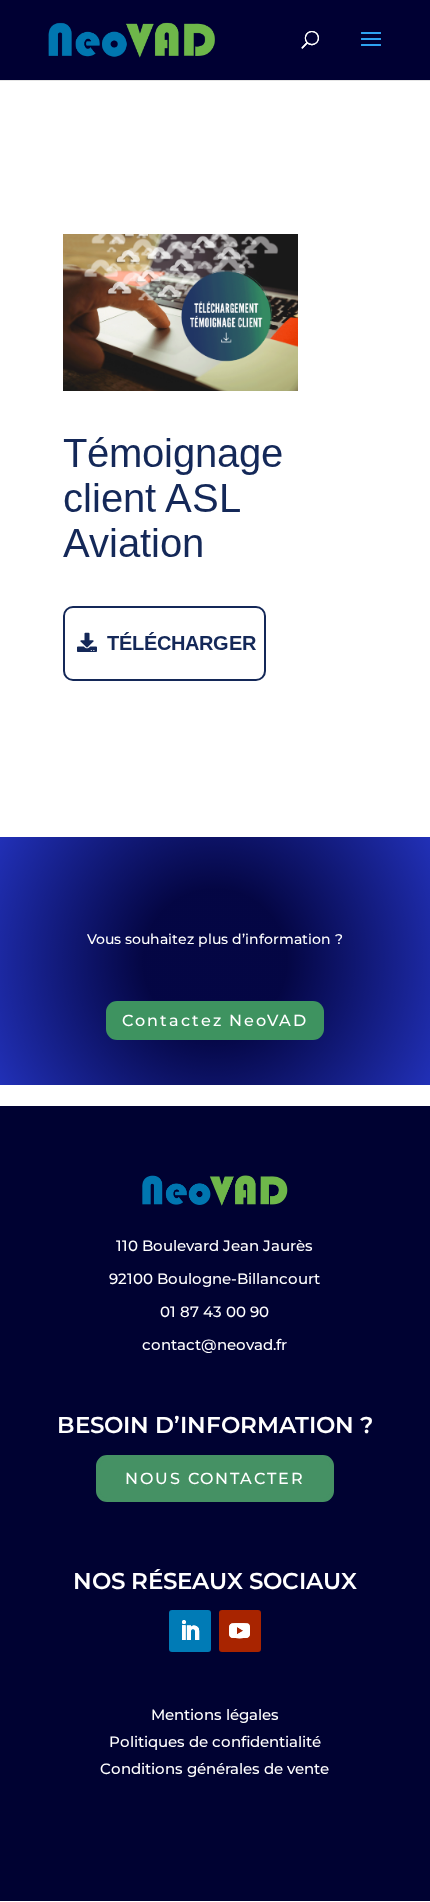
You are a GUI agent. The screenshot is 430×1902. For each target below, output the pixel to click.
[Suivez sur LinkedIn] (190, 1631)
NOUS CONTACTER (215, 1478)
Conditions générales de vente (214, 1768)
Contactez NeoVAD (215, 1020)
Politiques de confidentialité (215, 1741)
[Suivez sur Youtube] (240, 1631)
